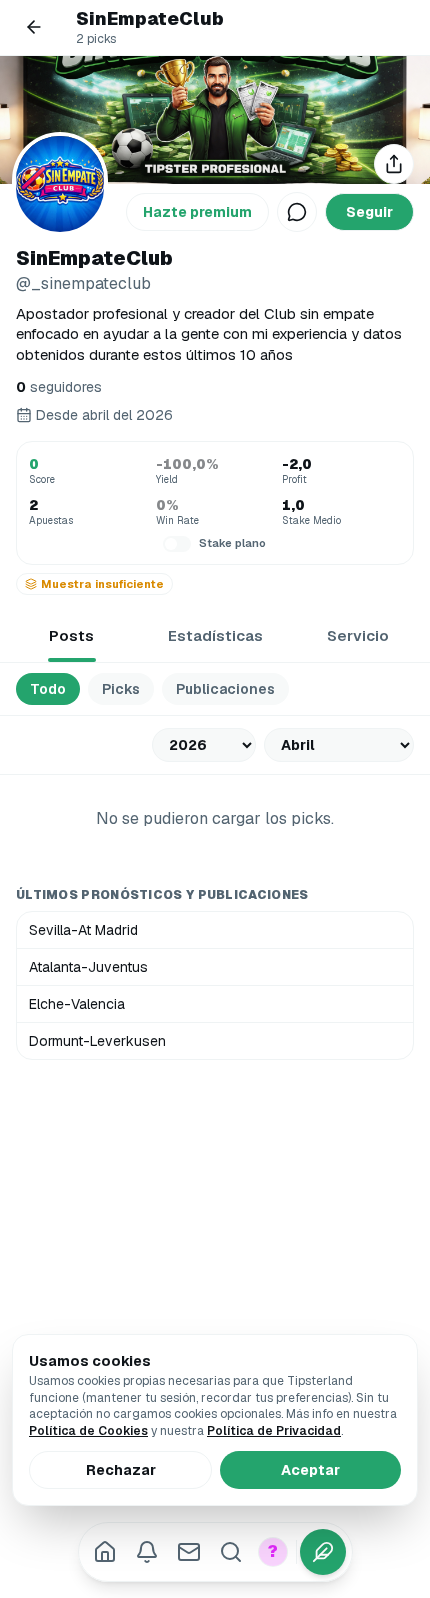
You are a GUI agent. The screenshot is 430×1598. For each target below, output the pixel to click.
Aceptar (310, 1470)
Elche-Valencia (77, 1004)
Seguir (369, 212)
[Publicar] (323, 1552)
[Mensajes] (189, 1552)
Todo (48, 689)
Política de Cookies (88, 1431)
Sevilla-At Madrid (83, 930)
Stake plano (232, 543)
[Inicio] (105, 1552)
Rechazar (121, 1470)
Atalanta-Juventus (88, 967)
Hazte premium (197, 212)
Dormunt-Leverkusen (97, 1041)
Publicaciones (225, 689)
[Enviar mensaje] (297, 212)
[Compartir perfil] (394, 164)
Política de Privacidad (274, 1431)
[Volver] (34, 27)
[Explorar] (231, 1552)
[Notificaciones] (147, 1552)
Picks (121, 689)
